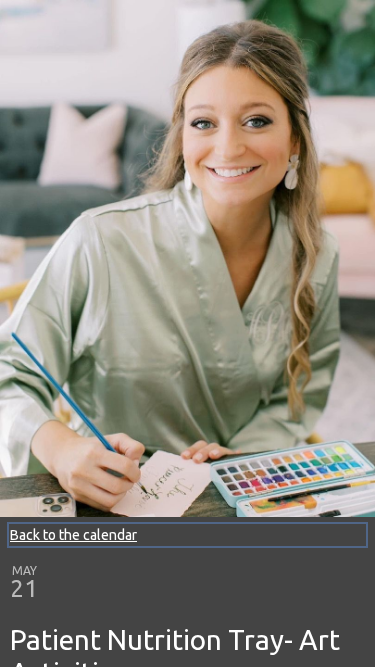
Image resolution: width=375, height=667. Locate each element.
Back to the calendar (73, 535)
